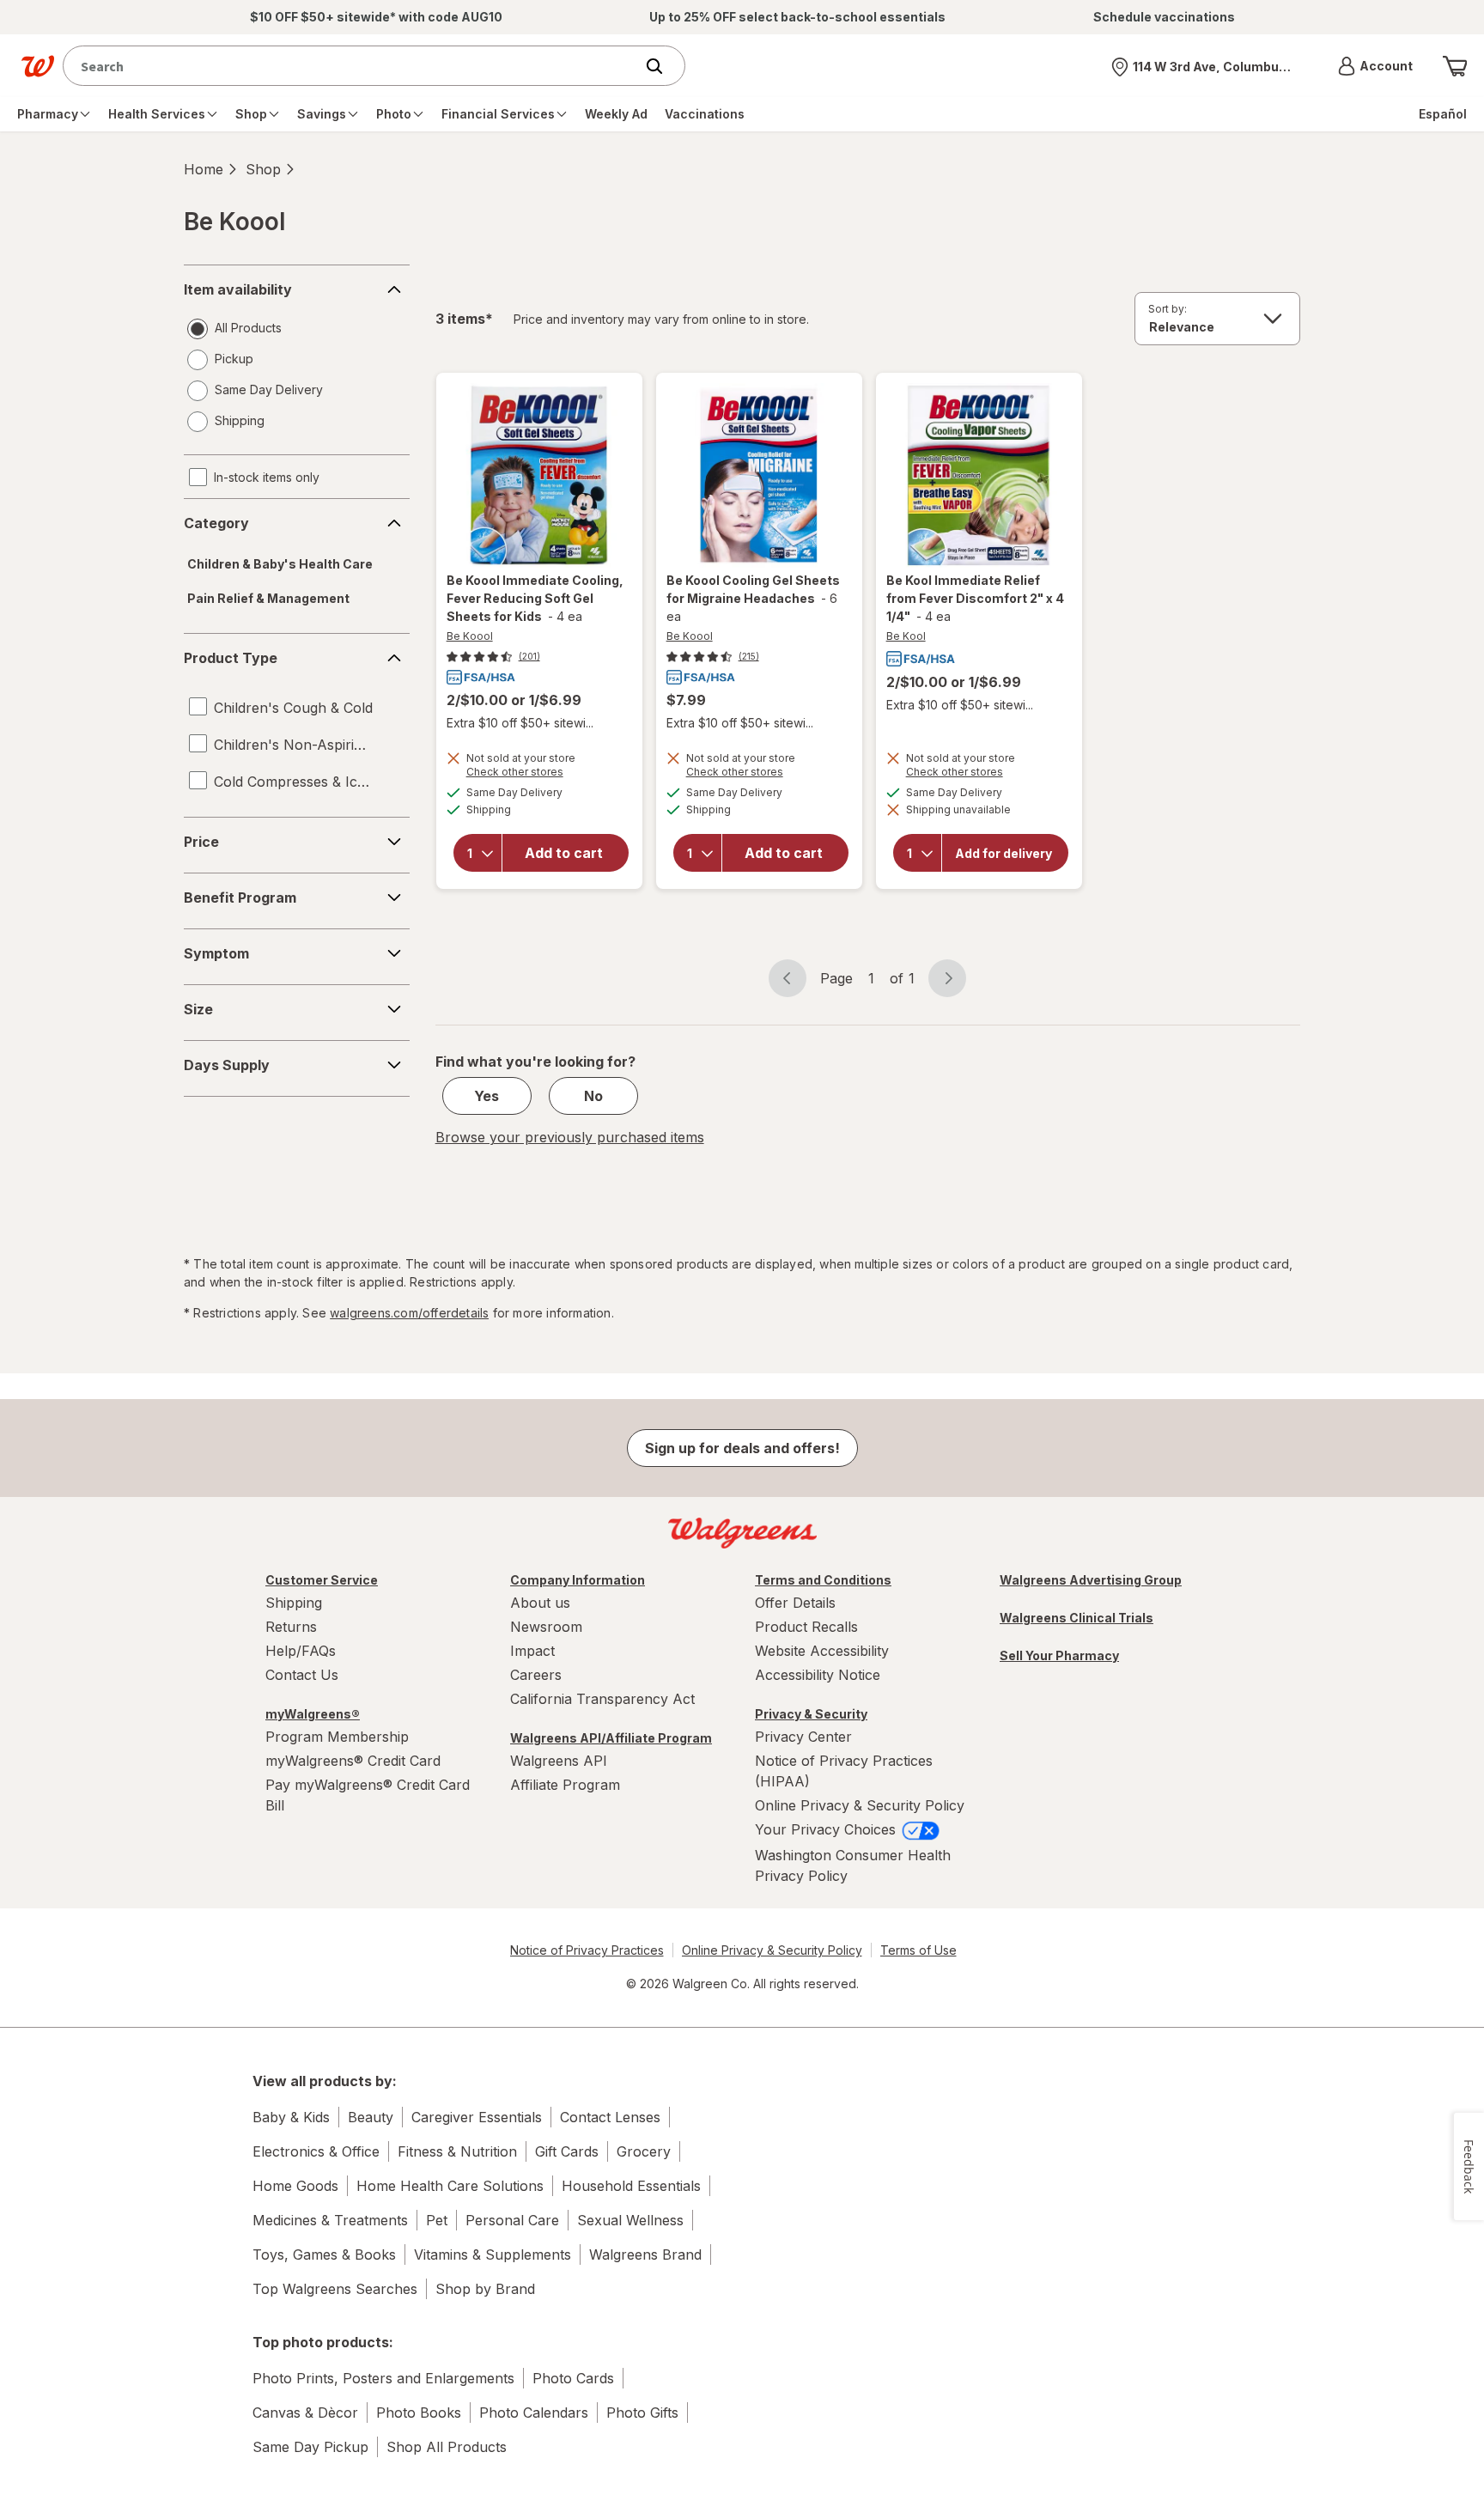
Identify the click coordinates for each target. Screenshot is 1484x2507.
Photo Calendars (534, 2413)
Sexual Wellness (630, 2220)
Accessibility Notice (818, 1675)
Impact (532, 1651)
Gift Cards (567, 2151)
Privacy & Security (811, 1714)
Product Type (231, 658)
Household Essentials (631, 2186)
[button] (1375, 66)
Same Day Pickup (310, 2447)
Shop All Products (447, 2447)
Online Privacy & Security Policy (860, 1805)
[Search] (663, 66)
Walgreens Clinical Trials (1077, 1618)
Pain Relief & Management (268, 598)
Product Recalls (806, 1627)
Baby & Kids (291, 2117)
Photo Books (419, 2413)
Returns (291, 1627)
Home (204, 169)
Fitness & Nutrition (457, 2151)
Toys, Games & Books (324, 2254)
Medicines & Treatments (330, 2220)
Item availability (238, 289)
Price (201, 842)
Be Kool (906, 636)
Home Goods (295, 2186)
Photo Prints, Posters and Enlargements (383, 2378)
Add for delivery (1004, 853)
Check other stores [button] (539, 774)
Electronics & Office (316, 2151)
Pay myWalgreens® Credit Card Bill (368, 1795)
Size (198, 1009)
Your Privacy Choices (827, 1829)
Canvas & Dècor (305, 2413)
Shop (263, 169)
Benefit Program (240, 898)
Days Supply (227, 1065)
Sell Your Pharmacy (1059, 1655)
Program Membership (337, 1737)
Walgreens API (559, 1761)
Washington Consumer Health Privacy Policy (853, 1865)
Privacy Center (803, 1737)
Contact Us (302, 1675)
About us (540, 1603)
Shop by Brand (485, 2289)
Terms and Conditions (823, 1580)
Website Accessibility (822, 1651)
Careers (536, 1675)
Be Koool (470, 636)
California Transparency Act (602, 1699)
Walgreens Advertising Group (1091, 1580)
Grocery (644, 2151)
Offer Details (795, 1603)
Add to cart (564, 853)
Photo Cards (573, 2378)
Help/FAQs (301, 1651)
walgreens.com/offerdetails (409, 1313)
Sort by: (1168, 309)
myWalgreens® (313, 1714)
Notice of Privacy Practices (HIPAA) (844, 1771)
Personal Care (512, 2220)
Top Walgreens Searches (335, 2289)
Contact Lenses (610, 2117)
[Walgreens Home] (38, 66)
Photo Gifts (642, 2413)
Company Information (578, 1580)
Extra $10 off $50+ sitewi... (520, 723)
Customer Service (322, 1580)
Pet (437, 2220)
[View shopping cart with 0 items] (1455, 66)
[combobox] (353, 66)
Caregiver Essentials (477, 2117)
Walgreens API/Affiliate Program (611, 1738)
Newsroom (546, 1627)
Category (216, 523)
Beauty (371, 2117)
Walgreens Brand (645, 2254)
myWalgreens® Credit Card (353, 1761)
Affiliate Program (565, 1785)
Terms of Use (918, 1950)
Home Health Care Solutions (450, 2186)
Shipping (294, 1603)
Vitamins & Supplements (493, 2254)
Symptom (216, 953)
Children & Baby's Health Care (280, 564)
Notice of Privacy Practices (587, 1950)
